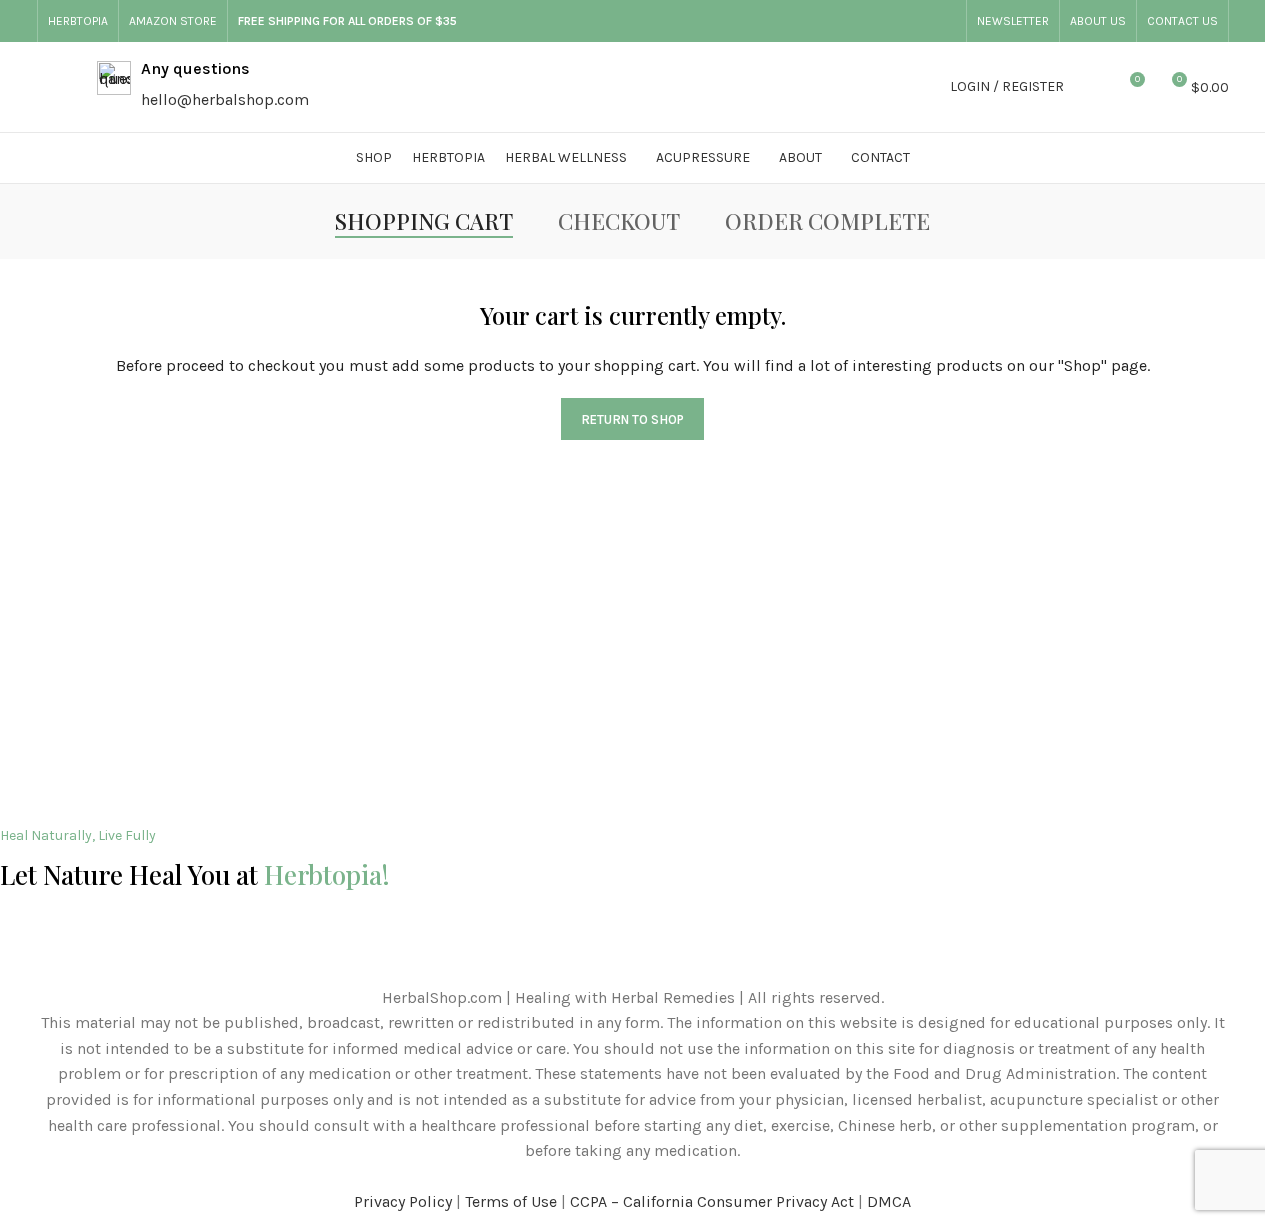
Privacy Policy (403, 1201)
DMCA (889, 1201)
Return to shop (632, 419)
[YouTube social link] (920, 21)
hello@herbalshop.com (225, 99)
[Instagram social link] (896, 21)
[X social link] (872, 21)
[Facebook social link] (848, 21)
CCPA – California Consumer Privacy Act (712, 1201)
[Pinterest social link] (944, 21)
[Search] (1092, 87)
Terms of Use (511, 1201)
